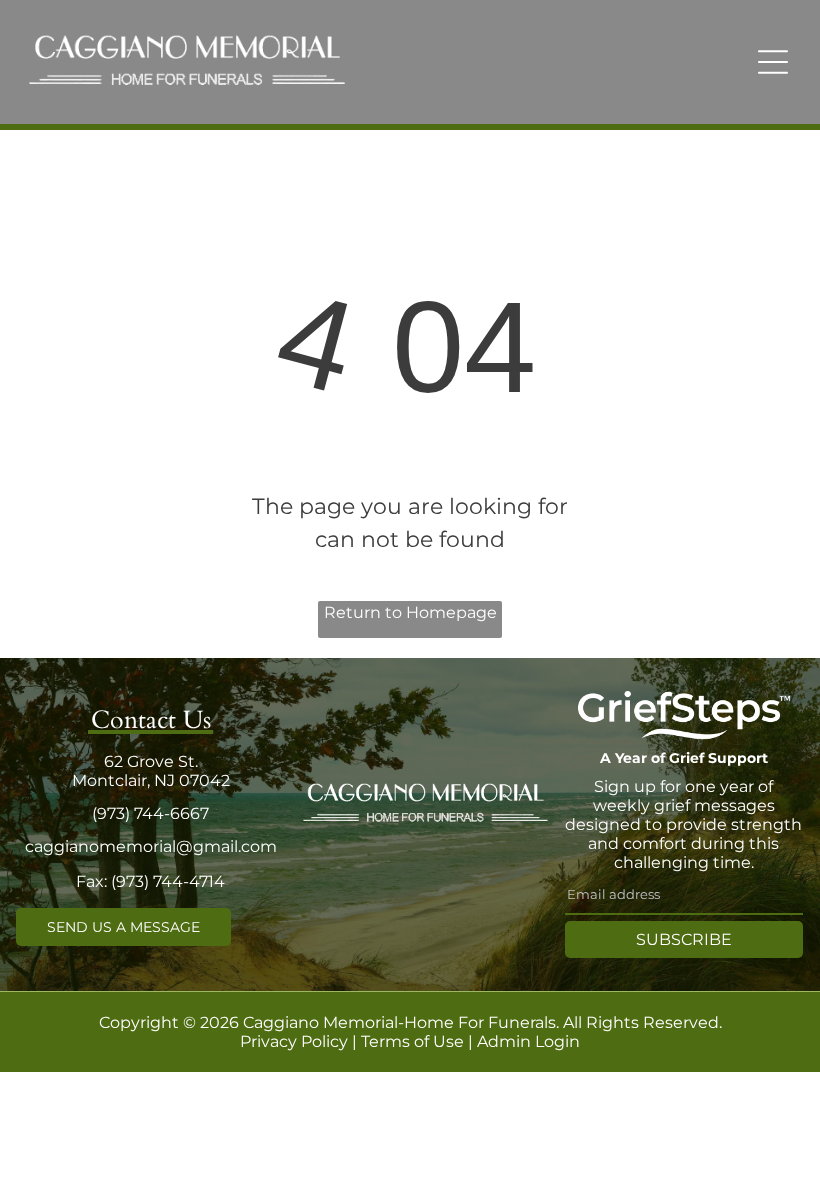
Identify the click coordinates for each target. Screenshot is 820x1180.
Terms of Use (412, 1041)
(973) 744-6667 (150, 813)
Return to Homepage (410, 612)
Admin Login (528, 1041)
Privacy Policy (294, 1041)
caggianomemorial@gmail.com (151, 846)
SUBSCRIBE (684, 939)
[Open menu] (773, 62)
